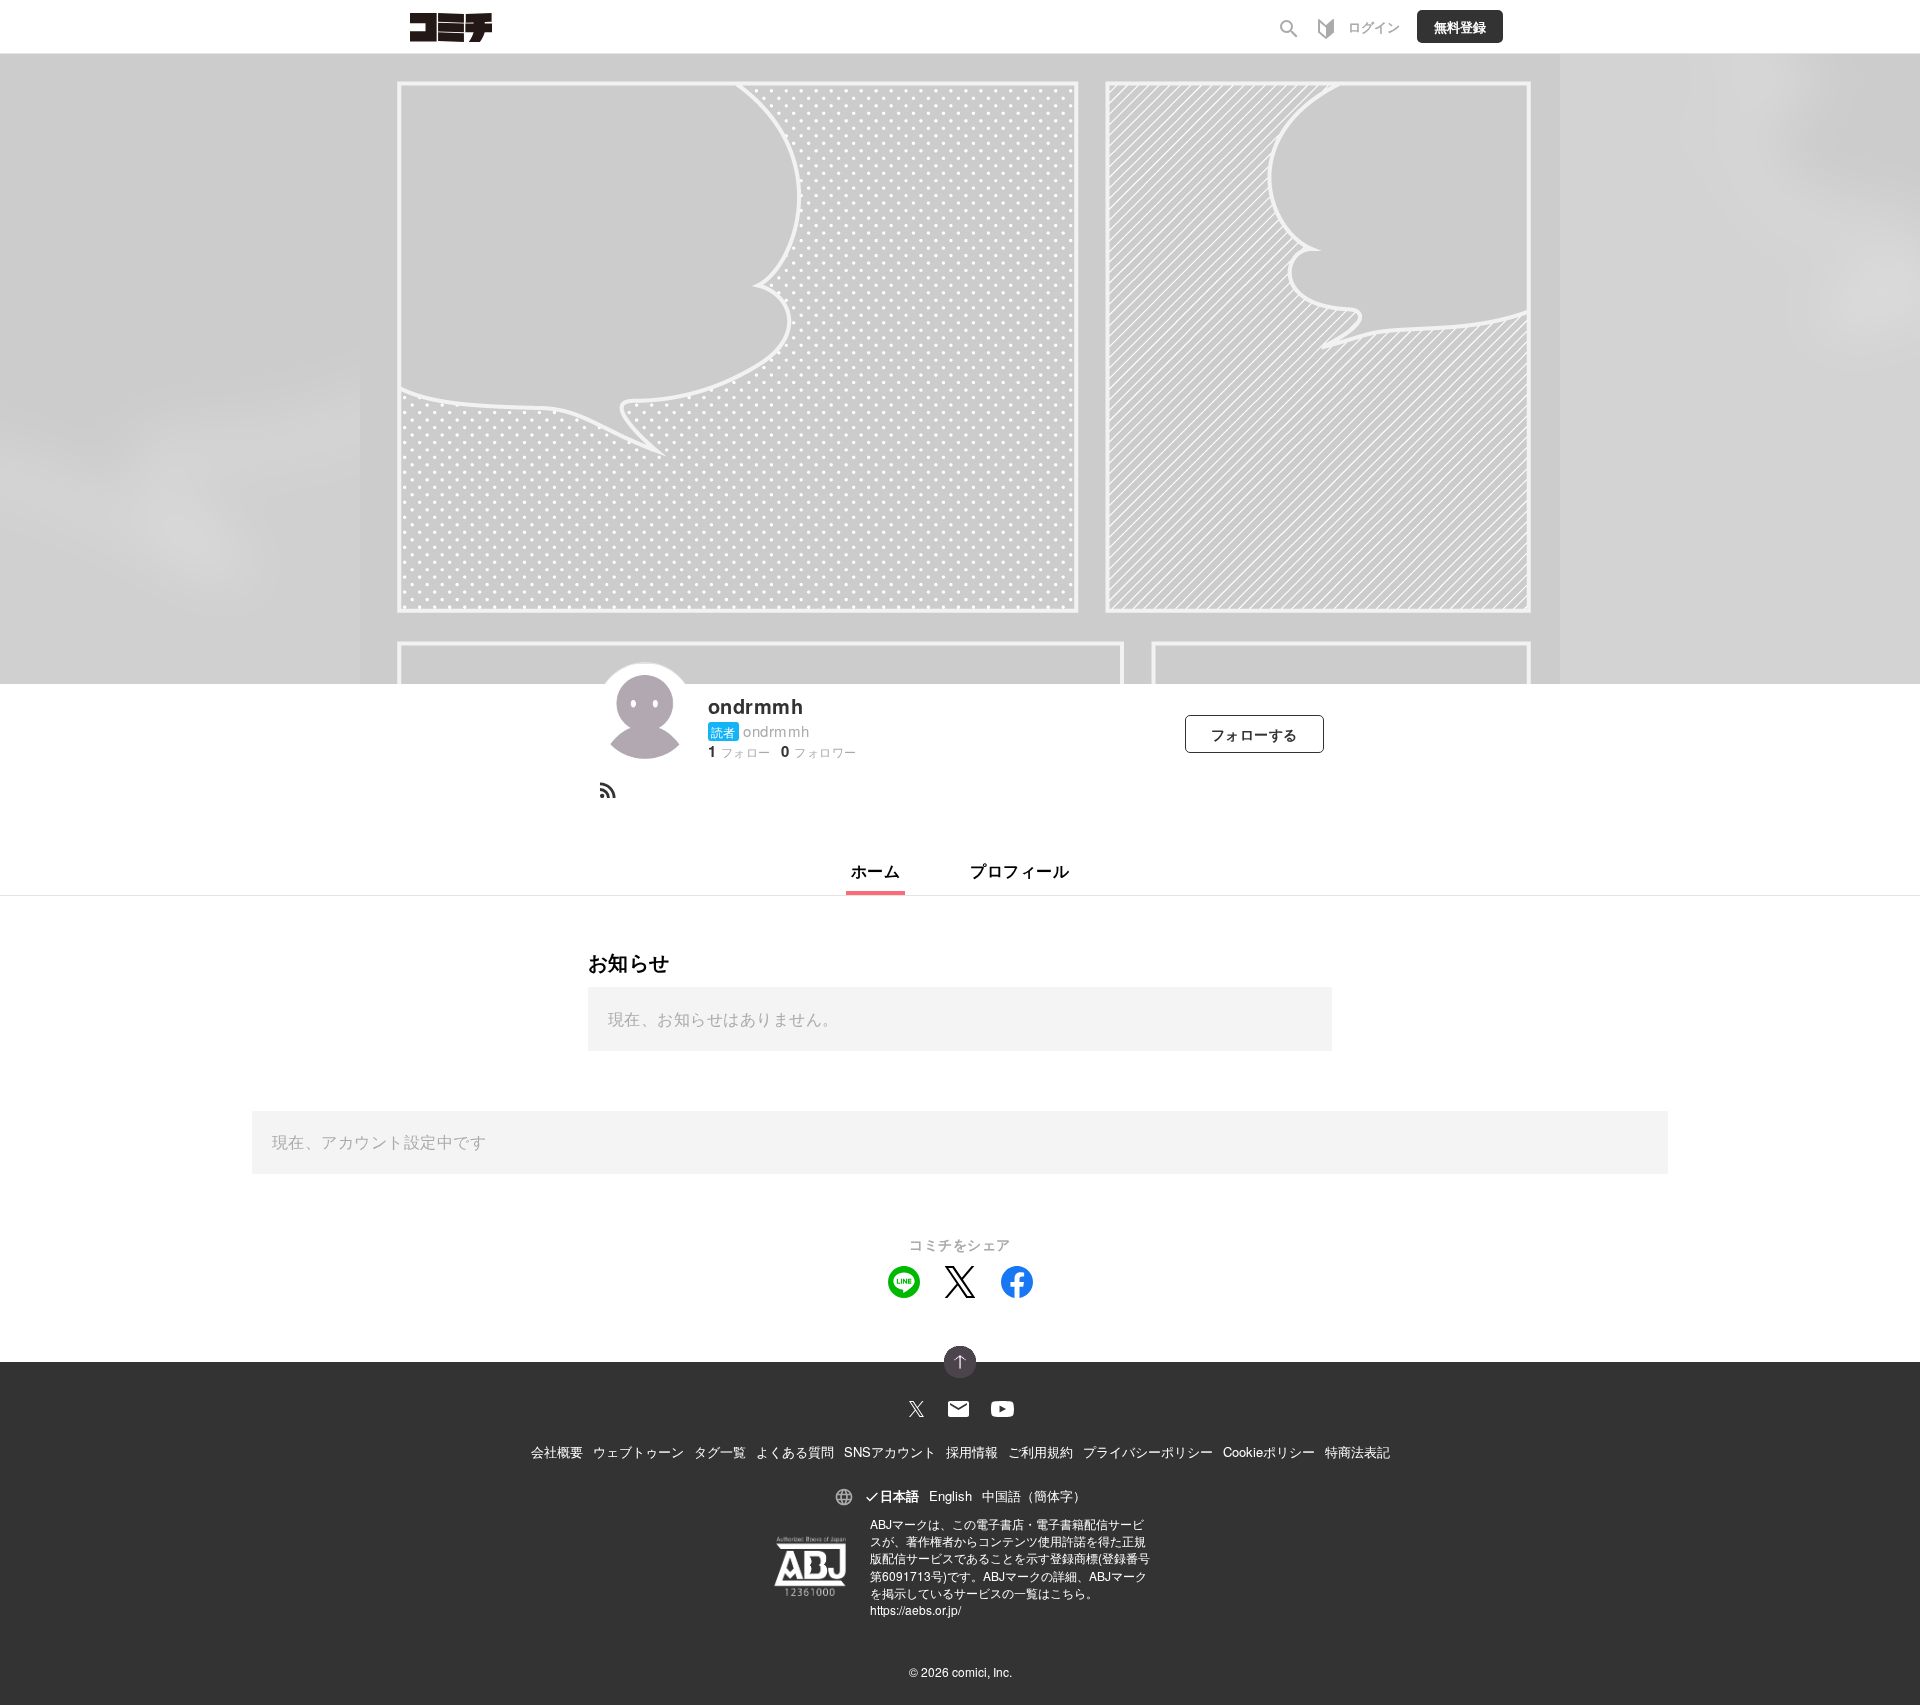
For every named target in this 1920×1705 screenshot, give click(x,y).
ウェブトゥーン (638, 1451)
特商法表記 (1357, 1451)
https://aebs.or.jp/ (915, 1609)
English (950, 1495)
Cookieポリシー (1269, 1451)
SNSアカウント (890, 1451)
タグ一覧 (720, 1451)
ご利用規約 (1040, 1451)
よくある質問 (795, 1451)
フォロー (1254, 734)
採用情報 (972, 1451)
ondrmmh (755, 705)
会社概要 (557, 1451)
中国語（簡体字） (1034, 1495)
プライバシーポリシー (1148, 1451)
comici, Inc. (982, 1671)
